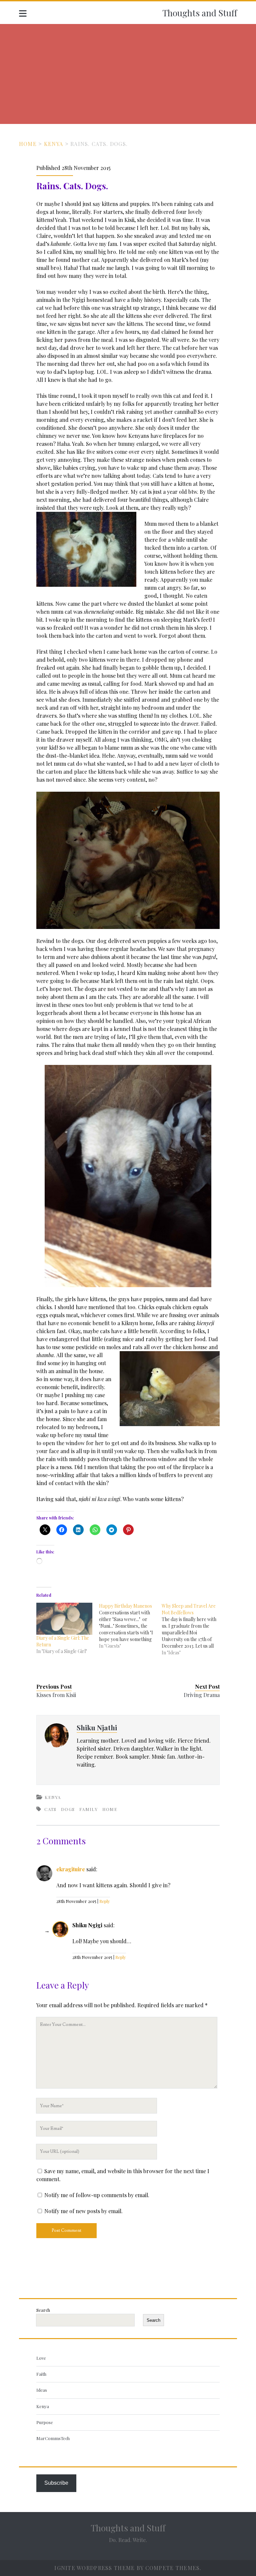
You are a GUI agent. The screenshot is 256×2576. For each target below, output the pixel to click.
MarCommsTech (53, 2438)
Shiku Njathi (97, 1727)
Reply (105, 1901)
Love (41, 2358)
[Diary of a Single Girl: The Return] (64, 1619)
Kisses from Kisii (56, 1695)
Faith (41, 2374)
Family (88, 1809)
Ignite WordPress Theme (94, 2568)
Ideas (42, 2390)
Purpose (45, 2422)
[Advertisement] (128, 74)
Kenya (53, 144)
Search (43, 2310)
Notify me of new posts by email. (83, 2211)
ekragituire (71, 1869)
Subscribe (56, 2483)
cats (50, 1809)
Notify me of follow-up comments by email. (97, 2195)
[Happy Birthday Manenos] (130, 1626)
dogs (68, 1809)
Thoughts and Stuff (200, 13)
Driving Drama (202, 1695)
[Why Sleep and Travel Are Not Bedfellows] (193, 1629)
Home (28, 144)
